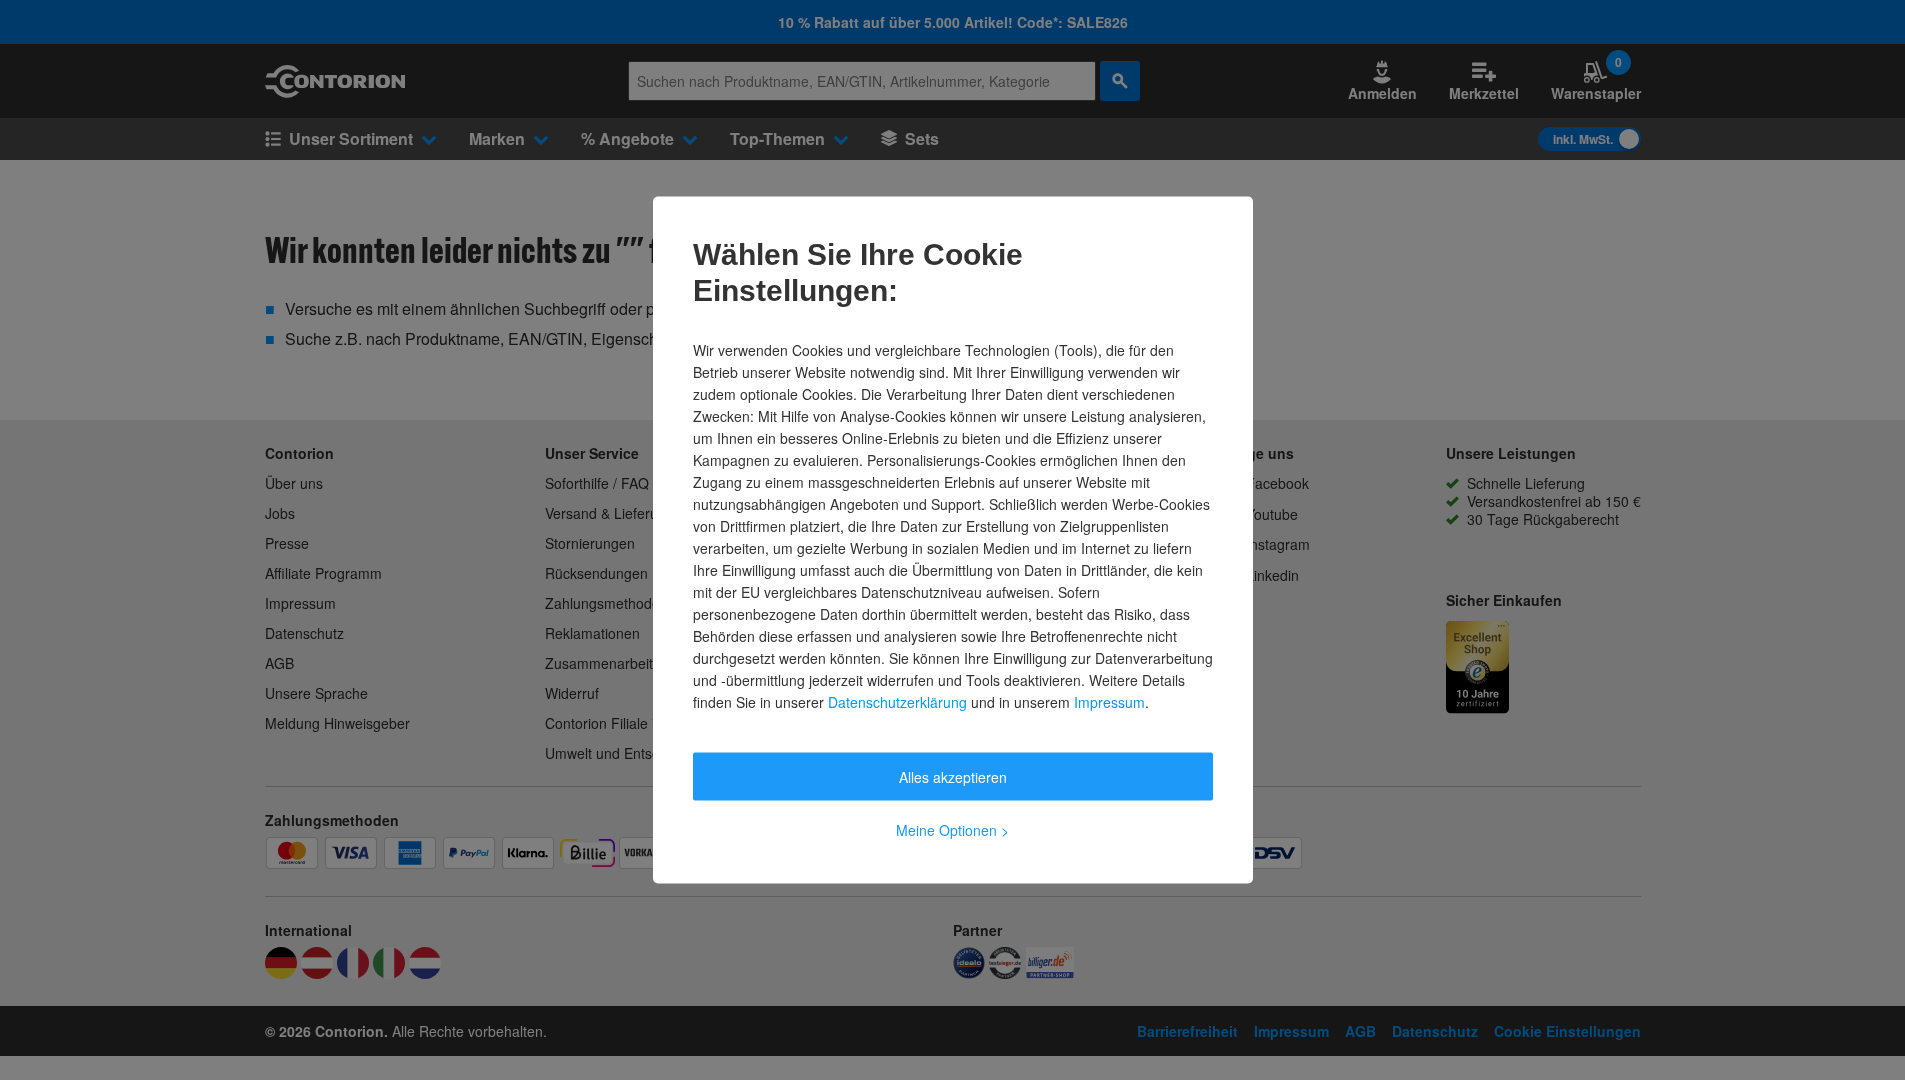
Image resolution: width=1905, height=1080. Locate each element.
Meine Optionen (952, 830)
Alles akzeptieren (953, 777)
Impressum (1109, 702)
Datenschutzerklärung (897, 702)
